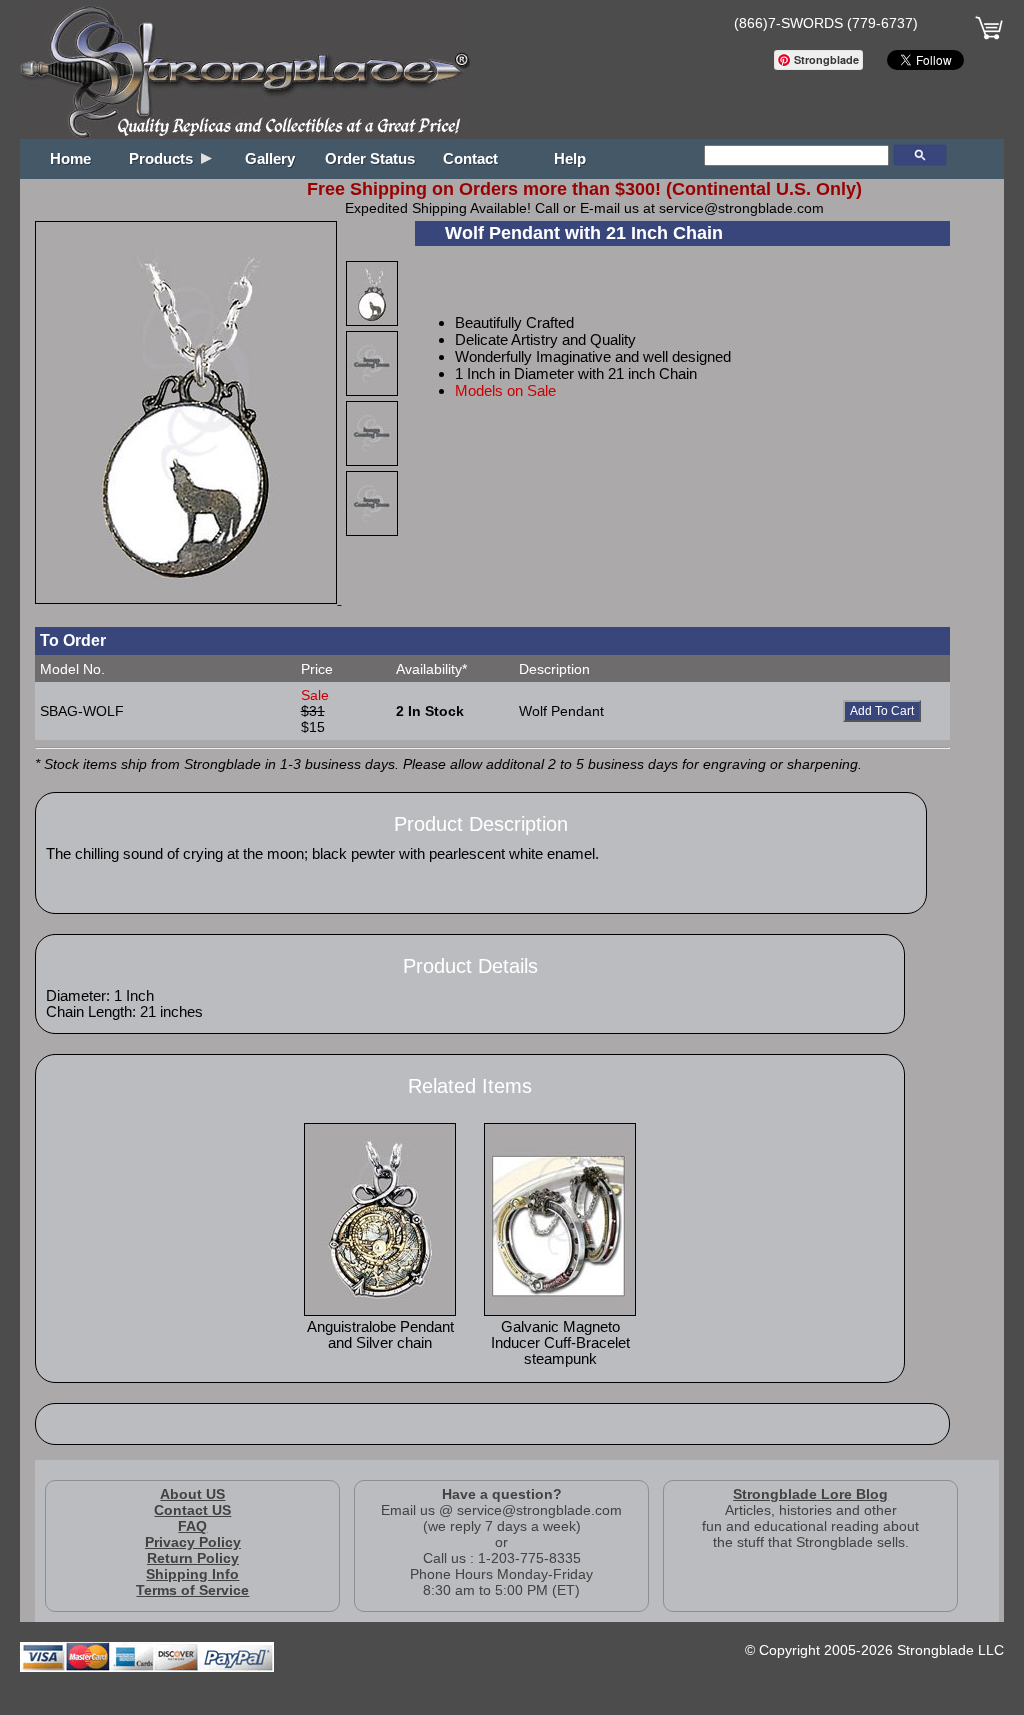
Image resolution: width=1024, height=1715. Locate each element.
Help (570, 159)
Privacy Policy (193, 1542)
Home (70, 159)
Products (165, 159)
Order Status (370, 159)
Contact (470, 159)
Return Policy (193, 1558)
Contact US (192, 1510)
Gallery (270, 159)
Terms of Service (192, 1590)
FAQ (192, 1526)
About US (192, 1494)
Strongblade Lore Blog (810, 1494)
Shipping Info (192, 1574)
